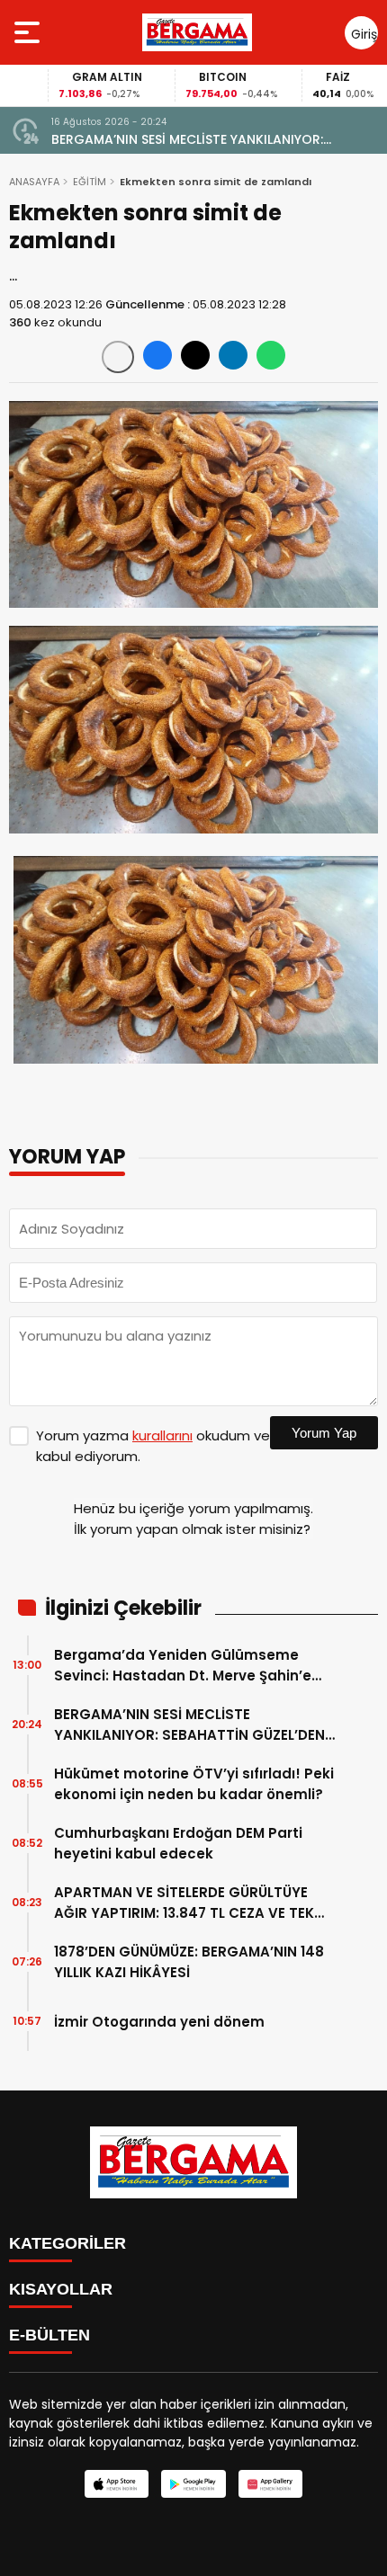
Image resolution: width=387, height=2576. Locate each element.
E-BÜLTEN (49, 2335)
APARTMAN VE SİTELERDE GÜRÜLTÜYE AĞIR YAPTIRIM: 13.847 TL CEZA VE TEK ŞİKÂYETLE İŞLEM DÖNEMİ (184, 1903)
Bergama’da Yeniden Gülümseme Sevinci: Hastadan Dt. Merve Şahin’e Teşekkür (183, 1666)
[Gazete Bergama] (197, 32)
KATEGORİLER (67, 2243)
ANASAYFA (34, 182)
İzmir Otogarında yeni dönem (159, 2022)
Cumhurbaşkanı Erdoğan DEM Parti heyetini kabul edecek (178, 1843)
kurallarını (162, 1435)
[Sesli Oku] (118, 357)
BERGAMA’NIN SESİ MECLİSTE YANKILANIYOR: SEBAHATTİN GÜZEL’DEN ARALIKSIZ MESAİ (187, 140)
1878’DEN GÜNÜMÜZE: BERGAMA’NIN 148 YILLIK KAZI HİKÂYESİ (189, 1962)
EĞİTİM (90, 182)
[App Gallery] (270, 2484)
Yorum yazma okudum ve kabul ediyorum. (153, 1446)
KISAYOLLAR (61, 2289)
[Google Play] (193, 2484)
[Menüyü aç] (29, 32)
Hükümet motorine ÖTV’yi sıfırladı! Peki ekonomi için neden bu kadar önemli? (194, 1784)
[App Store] (117, 2484)
